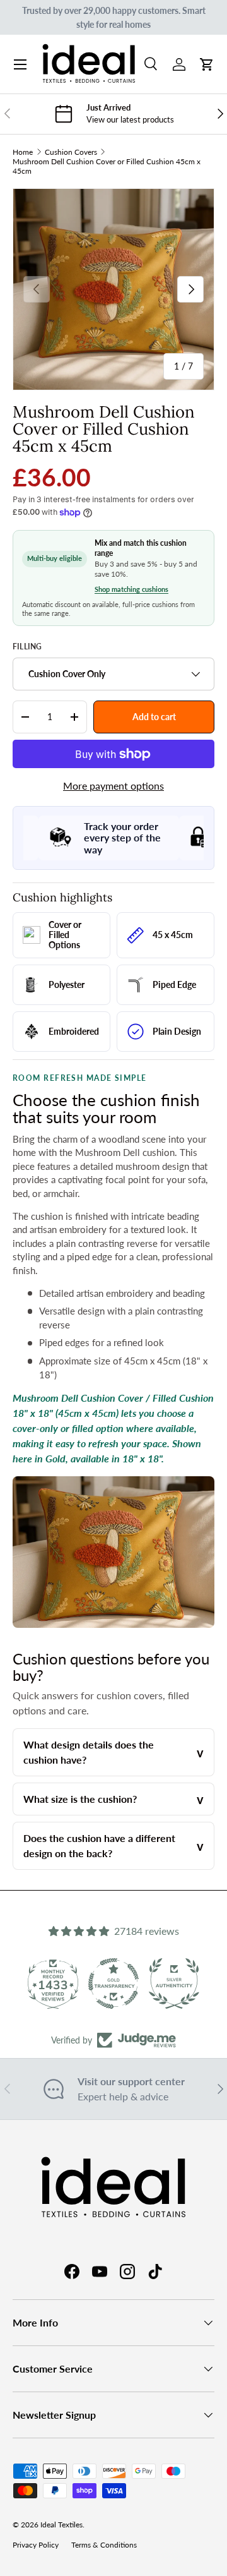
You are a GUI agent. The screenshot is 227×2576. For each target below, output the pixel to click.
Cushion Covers (71, 152)
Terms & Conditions (104, 2545)
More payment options (113, 785)
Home (23, 152)
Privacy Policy (36, 2545)
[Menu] (20, 64)
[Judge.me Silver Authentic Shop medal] (174, 1983)
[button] (207, 64)
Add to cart (154, 717)
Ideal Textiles (61, 2525)
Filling (27, 647)
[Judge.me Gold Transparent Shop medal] (113, 1983)
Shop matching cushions (131, 589)
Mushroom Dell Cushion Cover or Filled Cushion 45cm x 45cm (107, 166)
